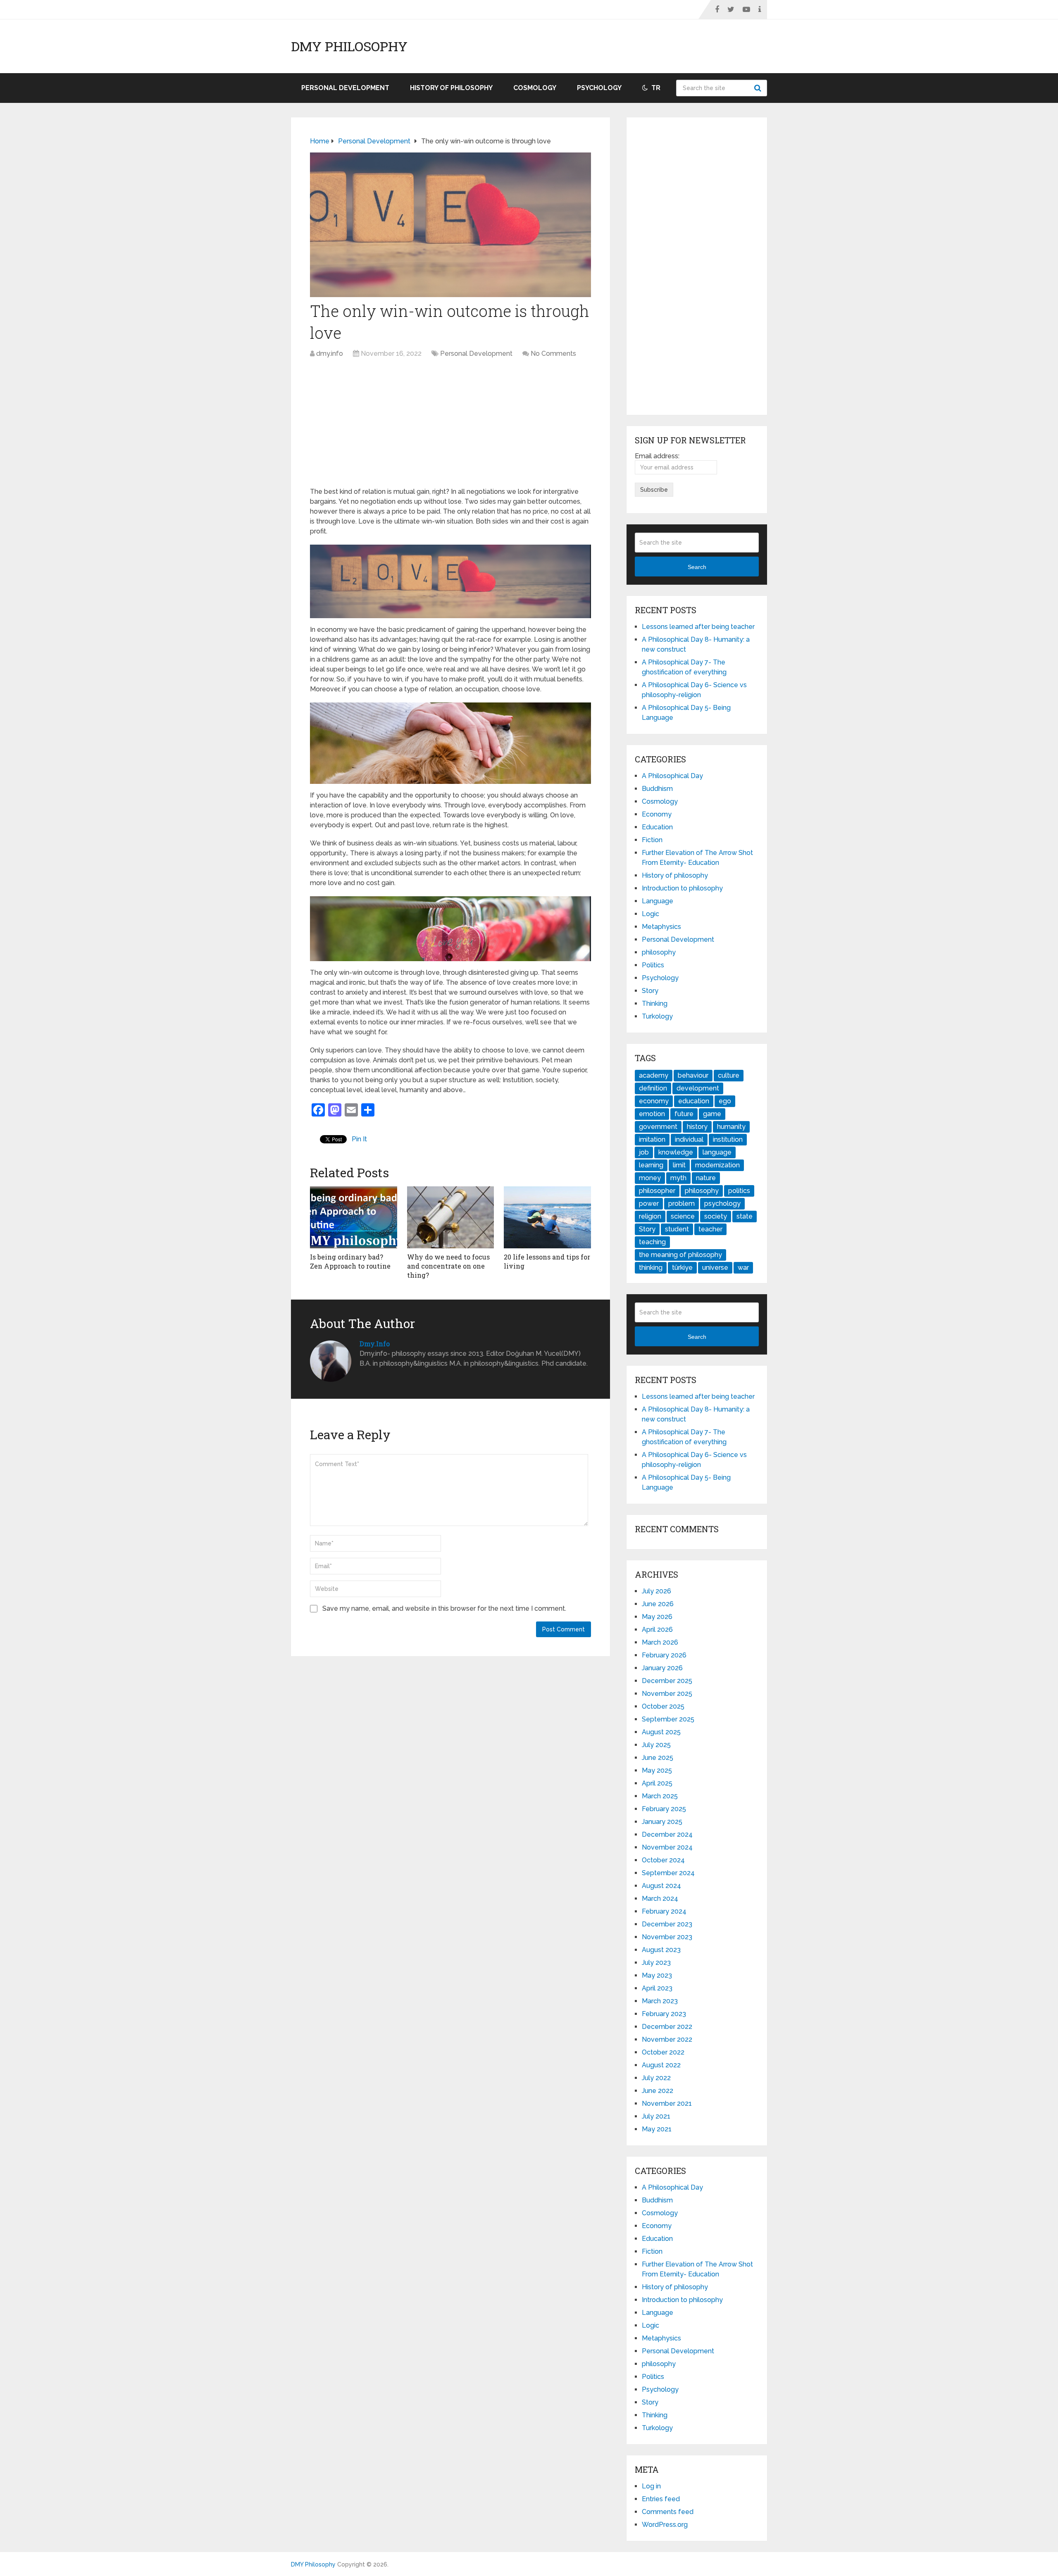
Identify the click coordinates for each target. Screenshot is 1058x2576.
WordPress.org (665, 2525)
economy (654, 1101)
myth (678, 1178)
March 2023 (660, 2001)
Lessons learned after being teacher (698, 627)
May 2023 (657, 1975)
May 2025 (657, 1770)
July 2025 (656, 1745)
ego (725, 1101)
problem (682, 1203)
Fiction (652, 840)
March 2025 (660, 1796)
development (698, 1088)
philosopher (657, 1191)
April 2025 (657, 1783)
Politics (653, 965)
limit (679, 1165)
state (745, 1216)
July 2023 (656, 1963)
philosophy (659, 952)
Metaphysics (661, 927)
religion (650, 1216)
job (644, 1152)
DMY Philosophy (349, 46)
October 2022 (663, 2052)
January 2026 (662, 1668)
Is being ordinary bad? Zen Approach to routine (350, 1261)
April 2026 (657, 1630)
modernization (717, 1165)
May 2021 (657, 2129)
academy (654, 1075)
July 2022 (656, 2078)
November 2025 (667, 1694)
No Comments (553, 354)
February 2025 (664, 1809)
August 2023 (661, 1950)
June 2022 (658, 2091)
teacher (710, 1229)
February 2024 (664, 1911)
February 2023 (664, 2014)
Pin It (359, 1139)
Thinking (655, 1003)
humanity (731, 1127)
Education (657, 827)
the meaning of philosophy (680, 1255)
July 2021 (656, 2116)
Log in (651, 2486)
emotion (652, 1114)
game (712, 1114)
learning (651, 1165)
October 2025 (663, 1706)
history (697, 1127)
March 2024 (660, 1899)
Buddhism (657, 789)
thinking (651, 1268)
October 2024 (663, 1860)
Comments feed (668, 2512)
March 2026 (660, 1642)
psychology (722, 1203)
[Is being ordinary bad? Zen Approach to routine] (354, 1217)
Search (759, 88)
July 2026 (656, 1591)
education (694, 1101)
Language (658, 901)
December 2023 (667, 1924)
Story (650, 991)
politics (739, 1191)
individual (689, 1139)
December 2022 (667, 2027)
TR (655, 88)
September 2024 (668, 1873)
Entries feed (661, 2499)
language (717, 1152)
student (677, 1229)
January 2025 (662, 1822)
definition (653, 1088)
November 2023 (667, 1937)
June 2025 (658, 1758)
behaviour (693, 1075)
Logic (651, 914)
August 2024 (661, 1886)
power (649, 1203)
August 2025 (661, 1732)
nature (706, 1178)
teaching (652, 1242)
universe (715, 1268)
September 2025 (668, 1719)
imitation (652, 1139)
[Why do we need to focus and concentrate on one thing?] (451, 1217)
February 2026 (664, 1655)
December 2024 (667, 1834)
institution (728, 1139)
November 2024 (667, 1847)
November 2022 (667, 2039)
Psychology (599, 88)
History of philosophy (451, 88)
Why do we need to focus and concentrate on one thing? (448, 1266)
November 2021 (667, 2103)
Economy (657, 814)
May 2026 (657, 1617)
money (650, 1178)
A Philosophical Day (672, 776)
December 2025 (667, 1681)
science (683, 1216)
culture (729, 1075)
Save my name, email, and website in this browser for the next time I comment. (444, 1608)
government (658, 1127)
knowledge (676, 1152)
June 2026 (658, 1604)
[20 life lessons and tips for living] (547, 1217)
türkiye (682, 1268)
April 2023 (657, 1988)
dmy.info (330, 354)
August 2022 (661, 2065)
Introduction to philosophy (682, 888)
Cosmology (535, 88)
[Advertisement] (450, 425)
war (743, 1268)
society (716, 1216)
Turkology (657, 1016)
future (684, 1114)
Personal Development (345, 88)
